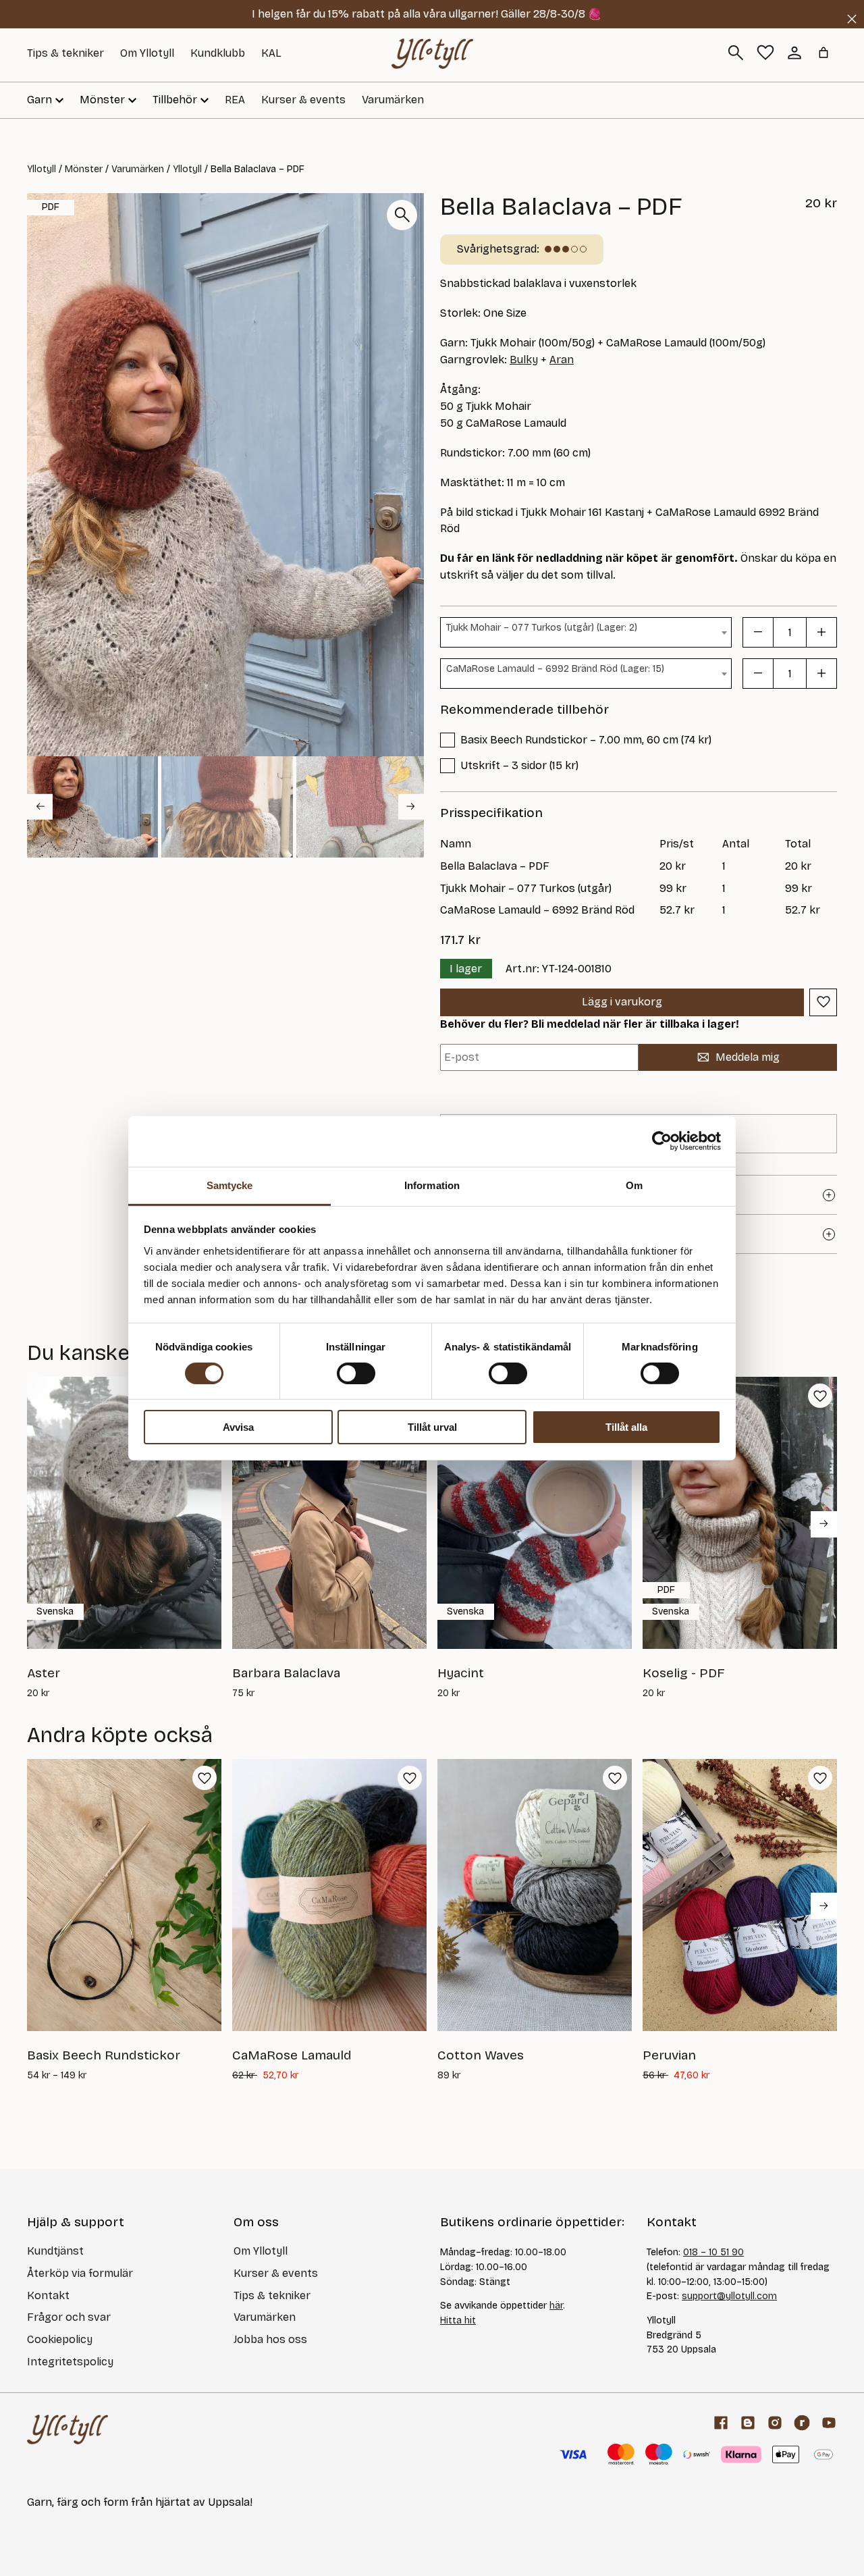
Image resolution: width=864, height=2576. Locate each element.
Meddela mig (748, 1057)
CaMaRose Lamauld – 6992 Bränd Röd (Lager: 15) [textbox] (555, 669)
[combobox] (586, 632)
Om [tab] (634, 1185)
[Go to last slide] (40, 806)
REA (235, 100)
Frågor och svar (69, 2317)
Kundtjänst (55, 2251)
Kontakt (48, 2295)
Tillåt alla (626, 1427)
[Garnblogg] (748, 2423)
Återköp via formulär (80, 2273)
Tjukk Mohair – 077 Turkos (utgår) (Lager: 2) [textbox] (542, 628)
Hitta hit (458, 2320)
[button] (92, 807)
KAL (271, 53)
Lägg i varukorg (622, 1002)
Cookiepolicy (60, 2339)
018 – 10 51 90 (713, 2252)
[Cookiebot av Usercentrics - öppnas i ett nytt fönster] (662, 1141)
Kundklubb (218, 53)
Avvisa (238, 1427)
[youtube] (829, 2423)
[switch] (356, 1373)
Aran (562, 360)
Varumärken (393, 100)
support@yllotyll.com (729, 2296)
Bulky (524, 360)
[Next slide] (411, 806)
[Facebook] (721, 2423)
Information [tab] (432, 1185)
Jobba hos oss (270, 2339)
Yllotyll (42, 169)
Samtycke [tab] (230, 1185)
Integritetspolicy (70, 2362)
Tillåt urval (432, 1427)
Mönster (84, 169)
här (556, 2306)
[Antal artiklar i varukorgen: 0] (823, 53)
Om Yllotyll (147, 53)
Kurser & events (303, 100)
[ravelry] (802, 2423)
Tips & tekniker (65, 53)
